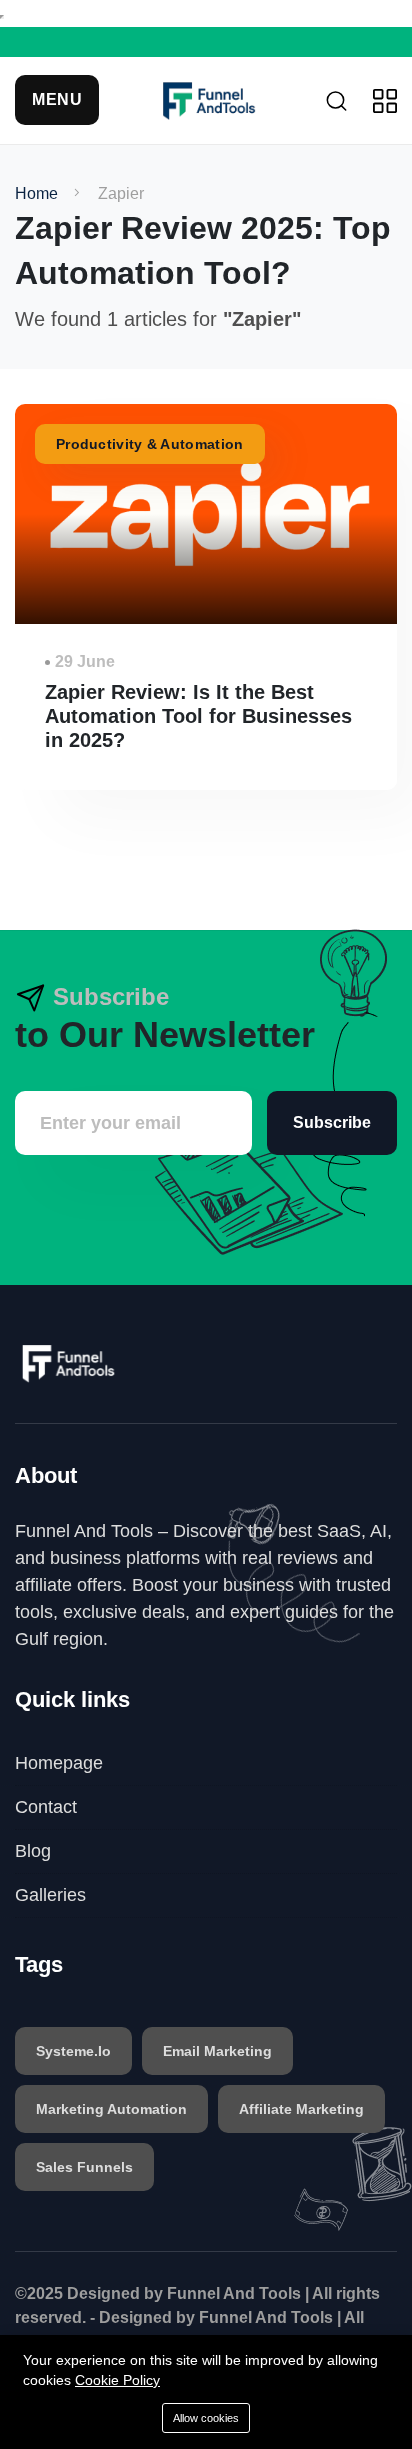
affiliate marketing (301, 2109)
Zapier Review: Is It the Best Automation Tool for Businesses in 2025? (198, 716)
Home (36, 193)
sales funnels (84, 2167)
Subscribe (332, 1122)
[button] (57, 100)
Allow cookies (206, 2418)
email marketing (217, 2051)
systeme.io (73, 2051)
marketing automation (111, 2109)
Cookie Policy (117, 2380)
